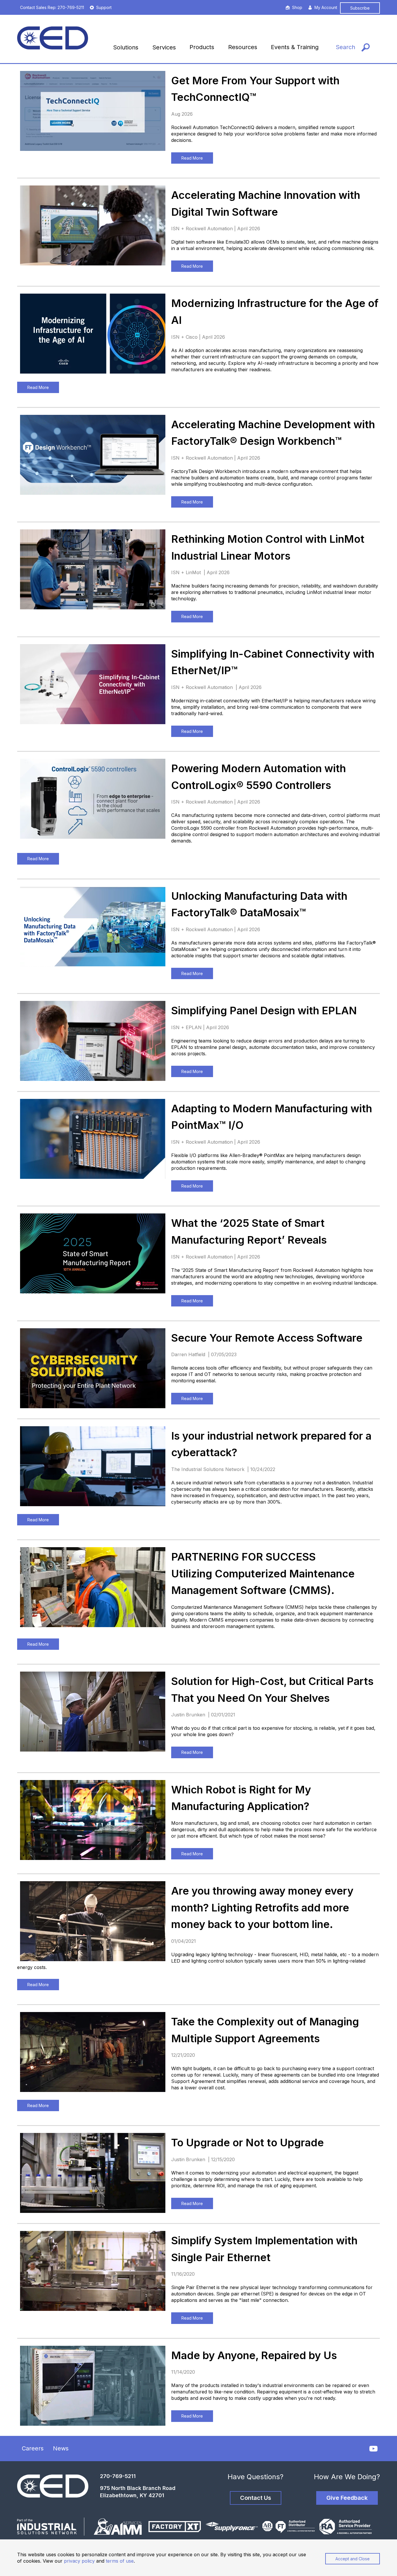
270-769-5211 (118, 2476)
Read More (192, 158)
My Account (326, 7)
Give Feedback (347, 2498)
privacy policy (79, 2561)
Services (164, 47)
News (61, 2448)
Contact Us (256, 2498)
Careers (33, 2448)
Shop (297, 7)
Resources (243, 47)
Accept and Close (353, 2559)
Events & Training (295, 47)
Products (202, 47)
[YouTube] (373, 2449)
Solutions (126, 47)
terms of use (120, 2561)
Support (104, 7)
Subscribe (360, 8)
